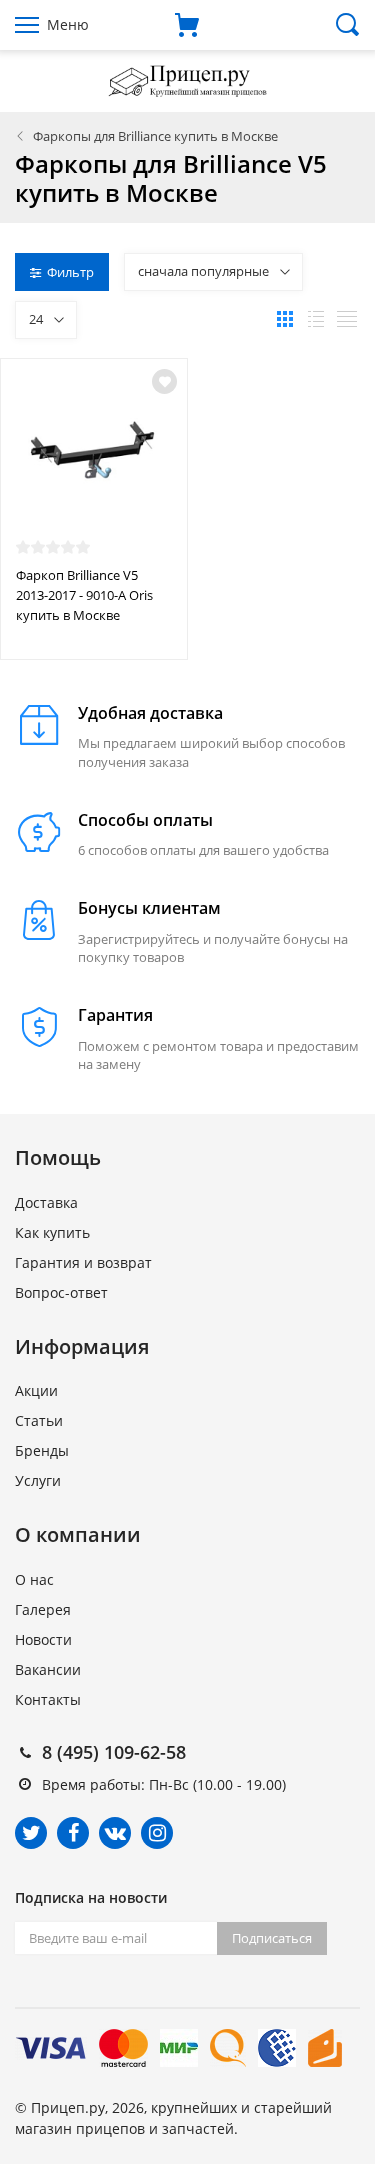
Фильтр (70, 272)
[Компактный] (347, 319)
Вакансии (48, 1669)
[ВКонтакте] (115, 1833)
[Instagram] (157, 1833)
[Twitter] (31, 1833)
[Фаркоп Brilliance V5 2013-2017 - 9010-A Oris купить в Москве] (94, 457)
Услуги (38, 1480)
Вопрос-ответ (61, 1292)
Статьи (39, 1420)
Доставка (46, 1202)
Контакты (48, 1699)
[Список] (316, 319)
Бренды (42, 1450)
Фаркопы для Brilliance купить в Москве (155, 136)
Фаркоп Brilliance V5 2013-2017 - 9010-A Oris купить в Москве (84, 595)
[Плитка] (285, 319)
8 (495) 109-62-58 (114, 1752)
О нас (34, 1579)
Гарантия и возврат (83, 1262)
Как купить (52, 1232)
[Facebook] (73, 1833)
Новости (43, 1639)
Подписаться (272, 1938)
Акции (36, 1390)
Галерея (43, 1609)
